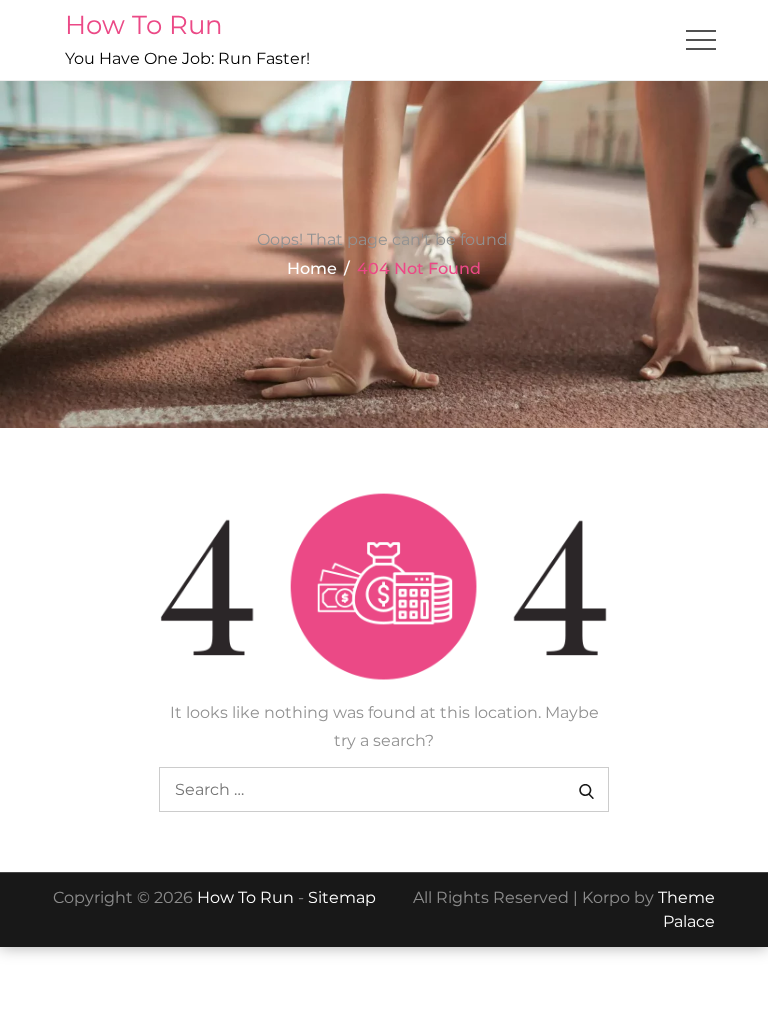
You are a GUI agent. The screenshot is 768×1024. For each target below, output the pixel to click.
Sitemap (342, 897)
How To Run (144, 25)
